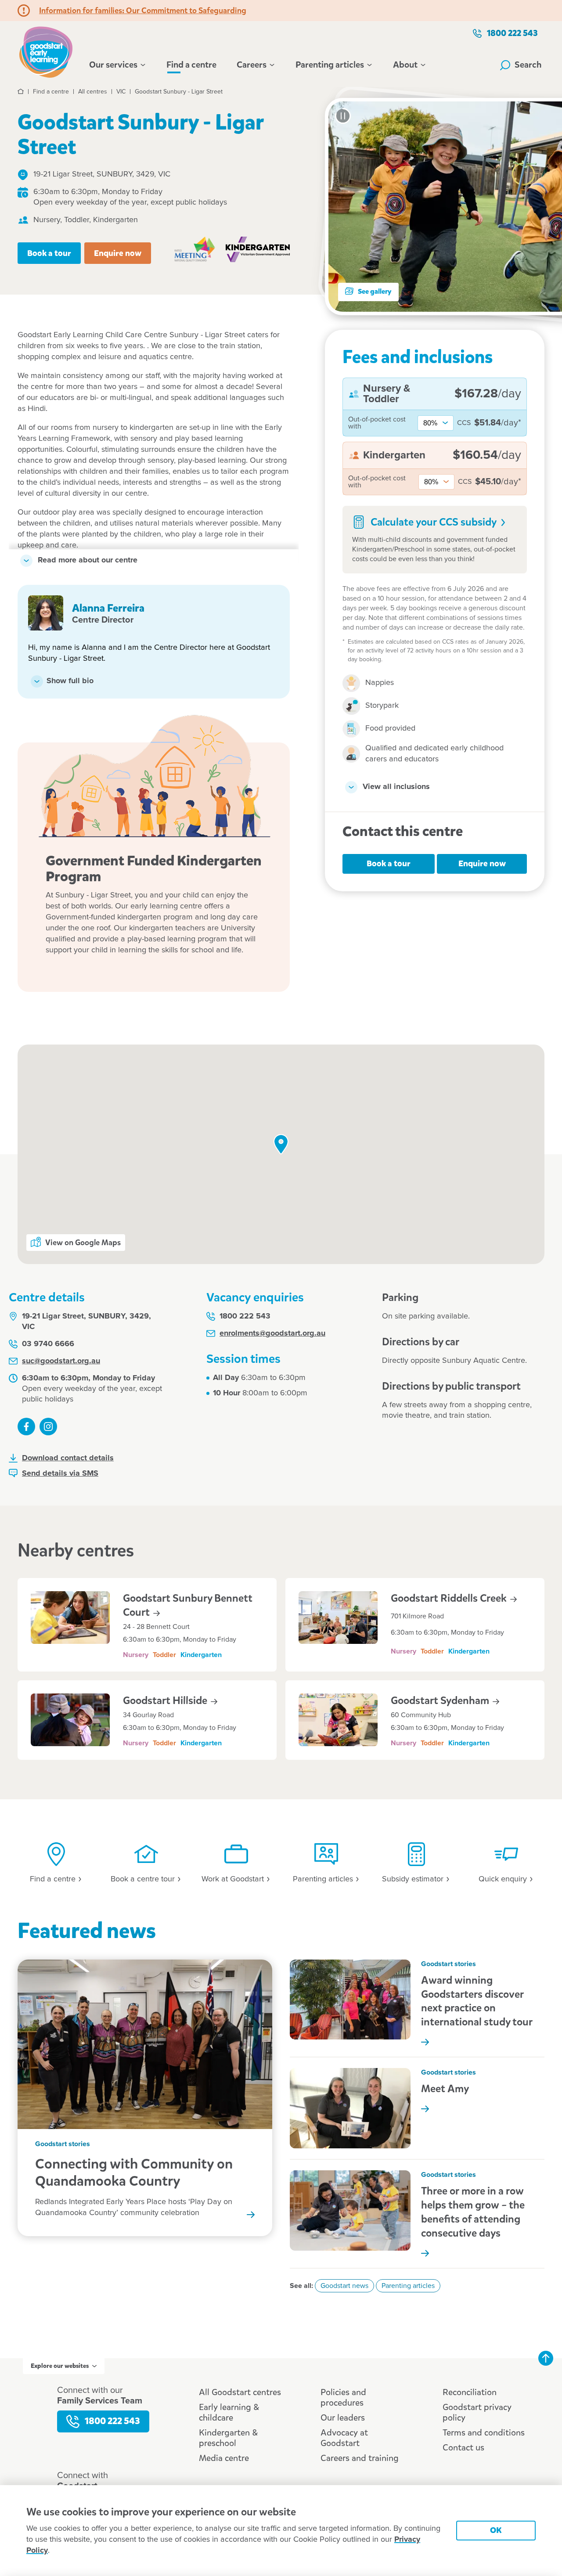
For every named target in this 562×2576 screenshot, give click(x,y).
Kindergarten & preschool (228, 2438)
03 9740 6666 (48, 1344)
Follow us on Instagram (48, 1427)
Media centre (224, 2458)
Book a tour (49, 253)
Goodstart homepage (48, 51)
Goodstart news (344, 2286)
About (405, 65)
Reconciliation (470, 2392)
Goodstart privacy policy (477, 2412)
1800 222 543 (512, 33)
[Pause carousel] (343, 116)
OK (496, 2530)
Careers (252, 65)
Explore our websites (60, 2366)
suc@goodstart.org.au (61, 1361)
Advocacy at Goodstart (344, 2438)
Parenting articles (330, 65)
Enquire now (118, 253)
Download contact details (68, 1458)
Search (528, 65)
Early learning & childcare (229, 2412)
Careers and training (360, 2458)
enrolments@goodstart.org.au (272, 1333)
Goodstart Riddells (450, 1598)
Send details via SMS (60, 1474)
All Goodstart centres (240, 2392)
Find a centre (191, 65)
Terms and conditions (484, 2433)
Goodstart (166, 1701)
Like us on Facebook (26, 1427)
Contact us (463, 2448)
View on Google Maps (83, 1243)
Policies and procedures (343, 2398)
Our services (113, 65)
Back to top (546, 2358)
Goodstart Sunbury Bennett (188, 1605)
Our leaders (343, 2418)
